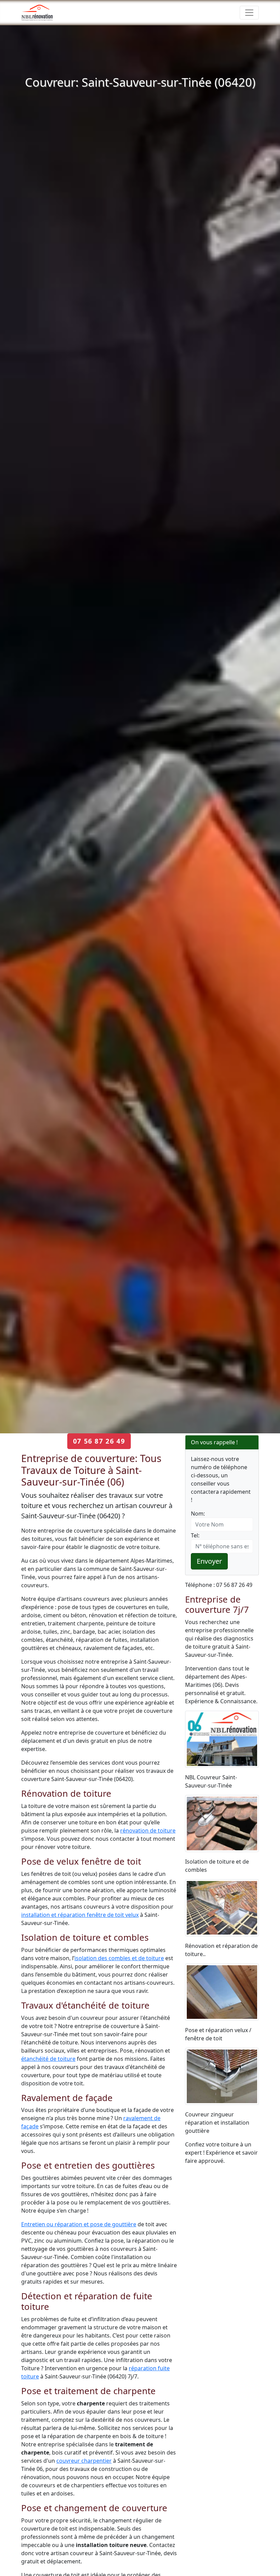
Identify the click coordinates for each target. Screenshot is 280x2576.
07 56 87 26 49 (99, 1441)
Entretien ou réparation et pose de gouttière (79, 2224)
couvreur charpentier (84, 2461)
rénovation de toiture (148, 1830)
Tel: (195, 1535)
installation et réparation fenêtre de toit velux (80, 1915)
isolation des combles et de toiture (119, 1958)
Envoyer (209, 1561)
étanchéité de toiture (48, 2059)
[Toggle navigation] (249, 13)
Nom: (198, 1514)
